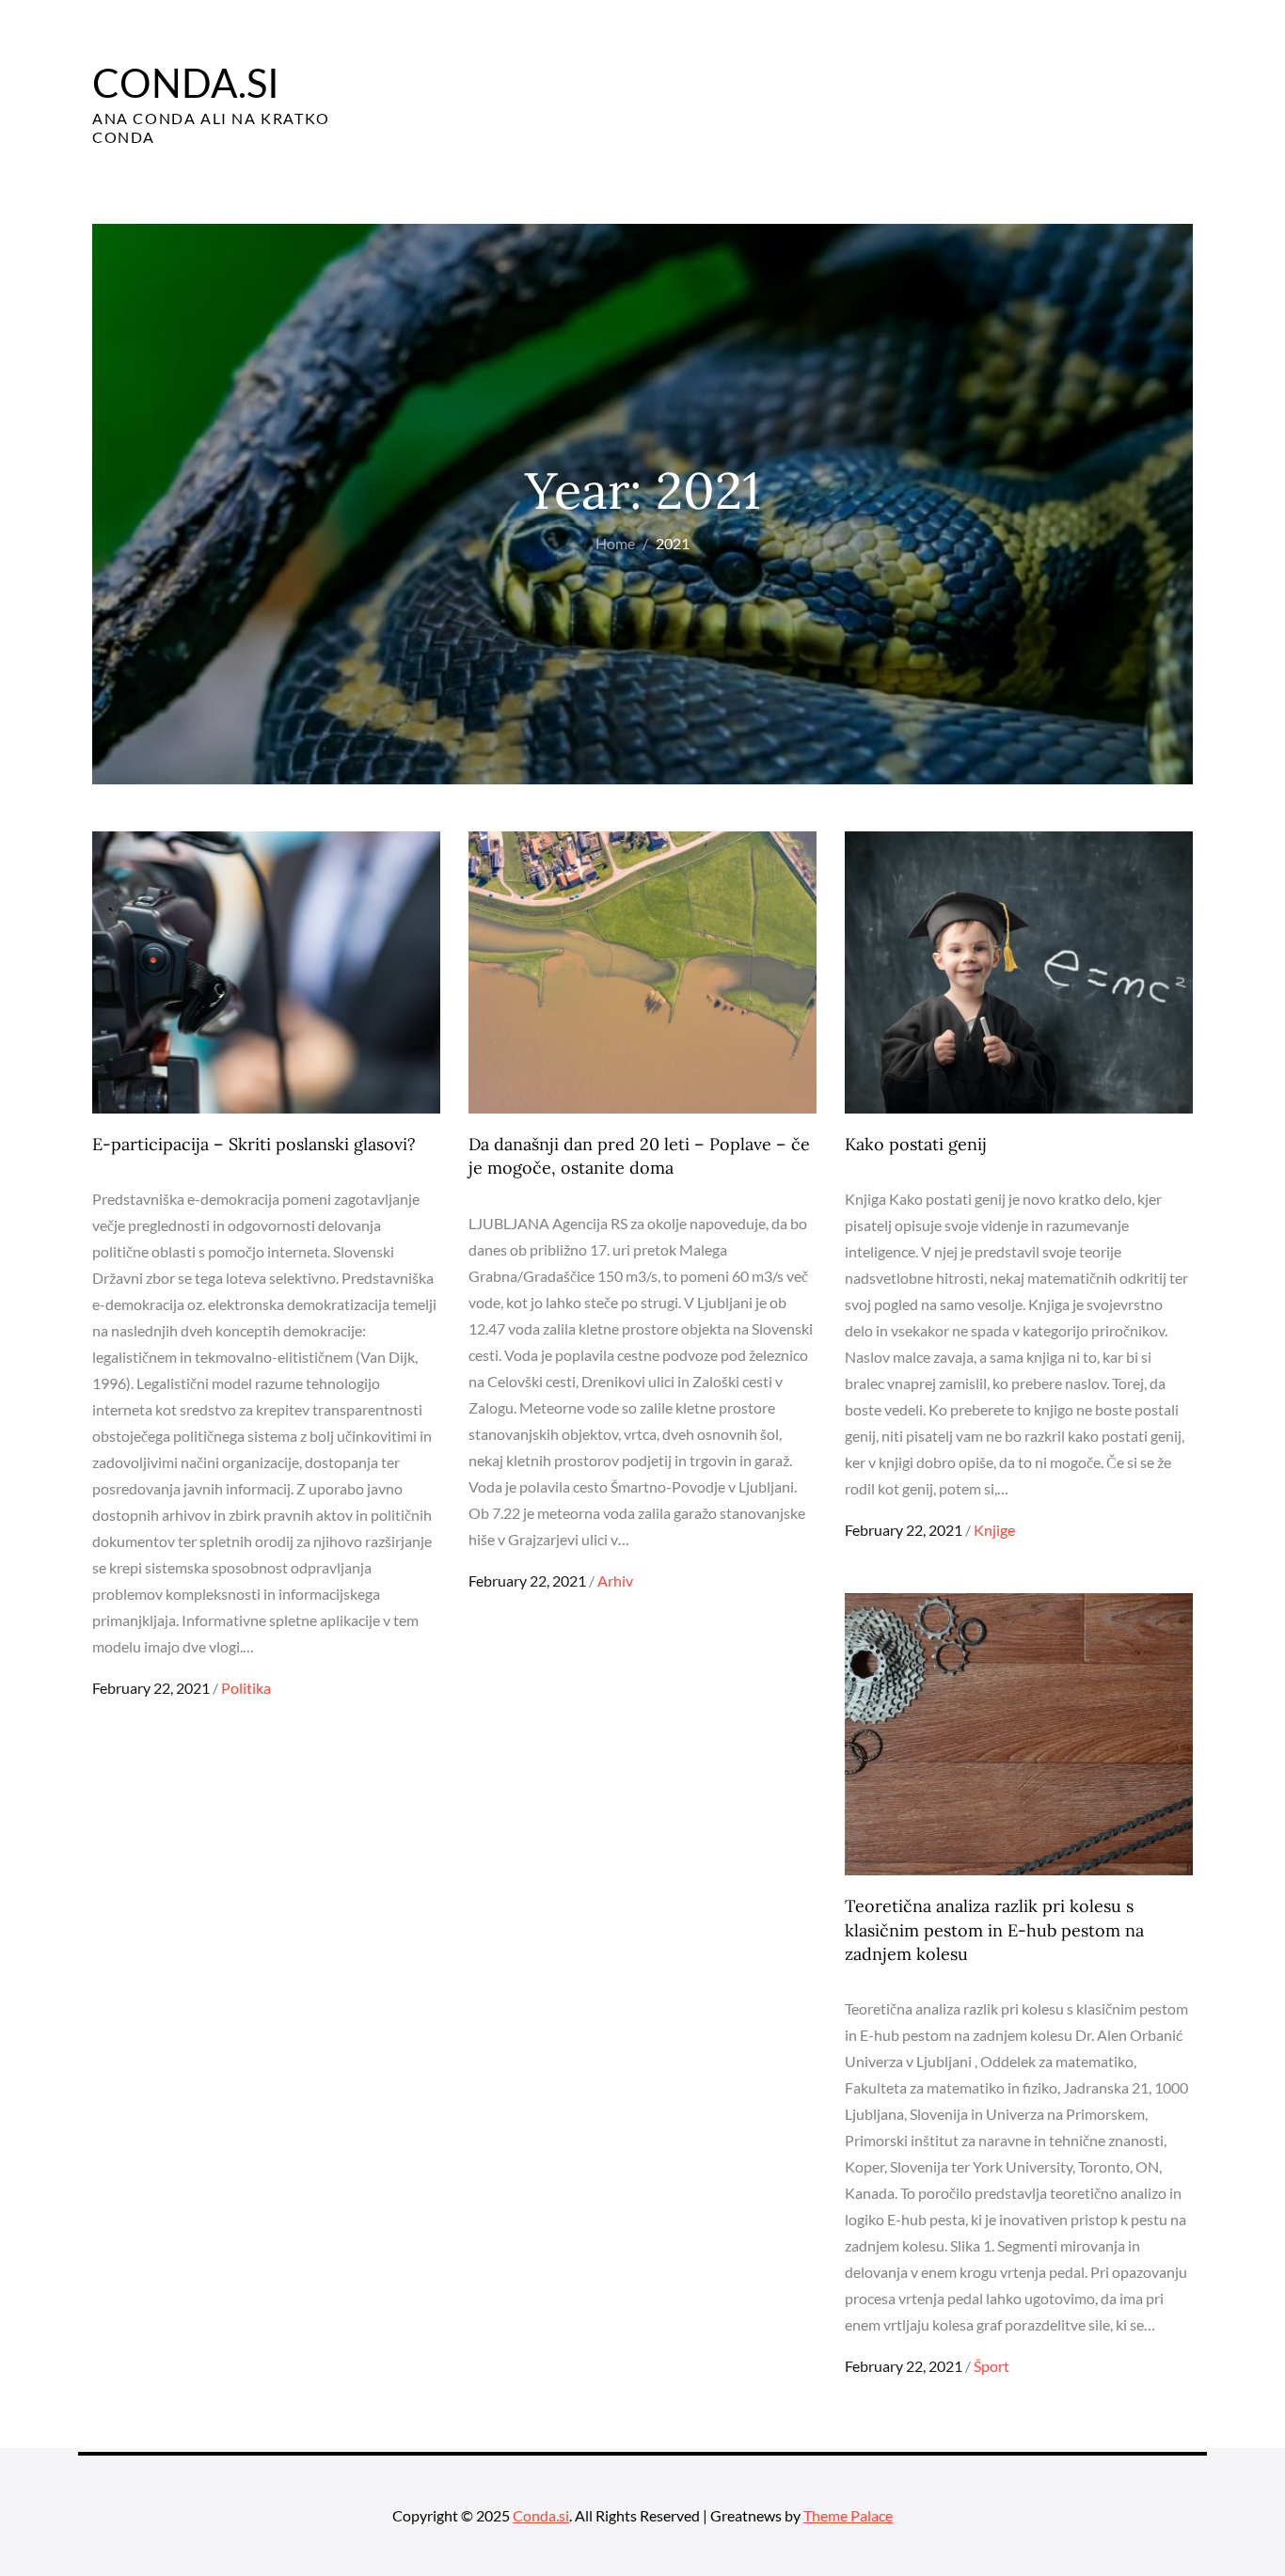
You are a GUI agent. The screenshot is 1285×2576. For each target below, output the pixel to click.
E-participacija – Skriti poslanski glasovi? (254, 1144)
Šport (992, 2366)
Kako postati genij (916, 1144)
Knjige (994, 1530)
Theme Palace (848, 2515)
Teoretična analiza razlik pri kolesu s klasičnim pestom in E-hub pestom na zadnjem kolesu (994, 1929)
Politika (246, 1688)
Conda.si (186, 83)
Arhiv (615, 1580)
